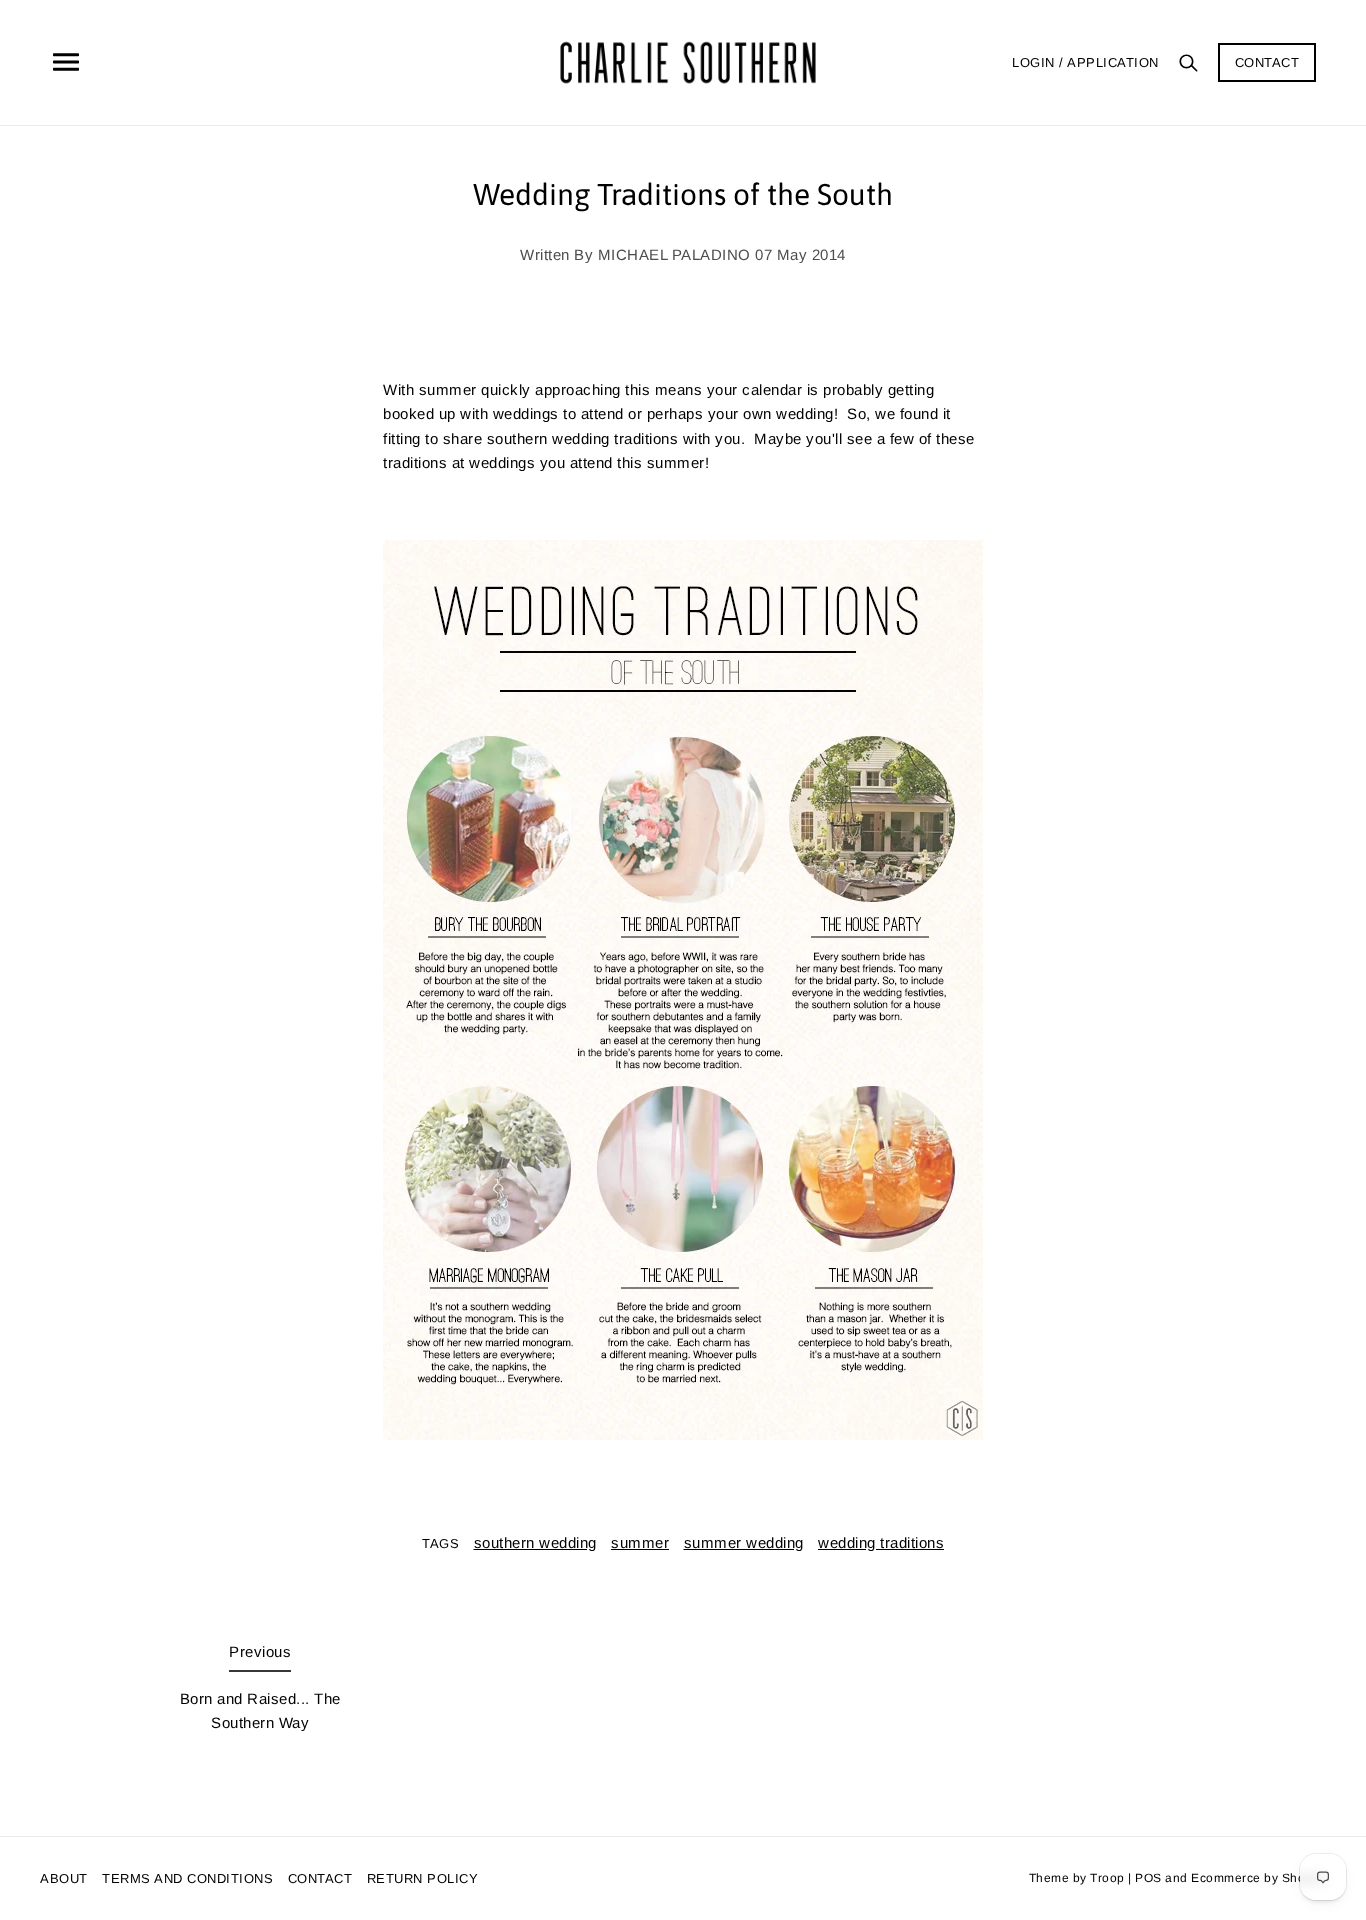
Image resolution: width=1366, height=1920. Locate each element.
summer (640, 1542)
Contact (1267, 62)
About (64, 1878)
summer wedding (744, 1542)
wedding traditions (881, 1542)
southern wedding (535, 1542)
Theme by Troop (1077, 1878)
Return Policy (423, 1878)
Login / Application (1085, 62)
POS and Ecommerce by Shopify (1230, 1878)
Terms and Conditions (187, 1878)
